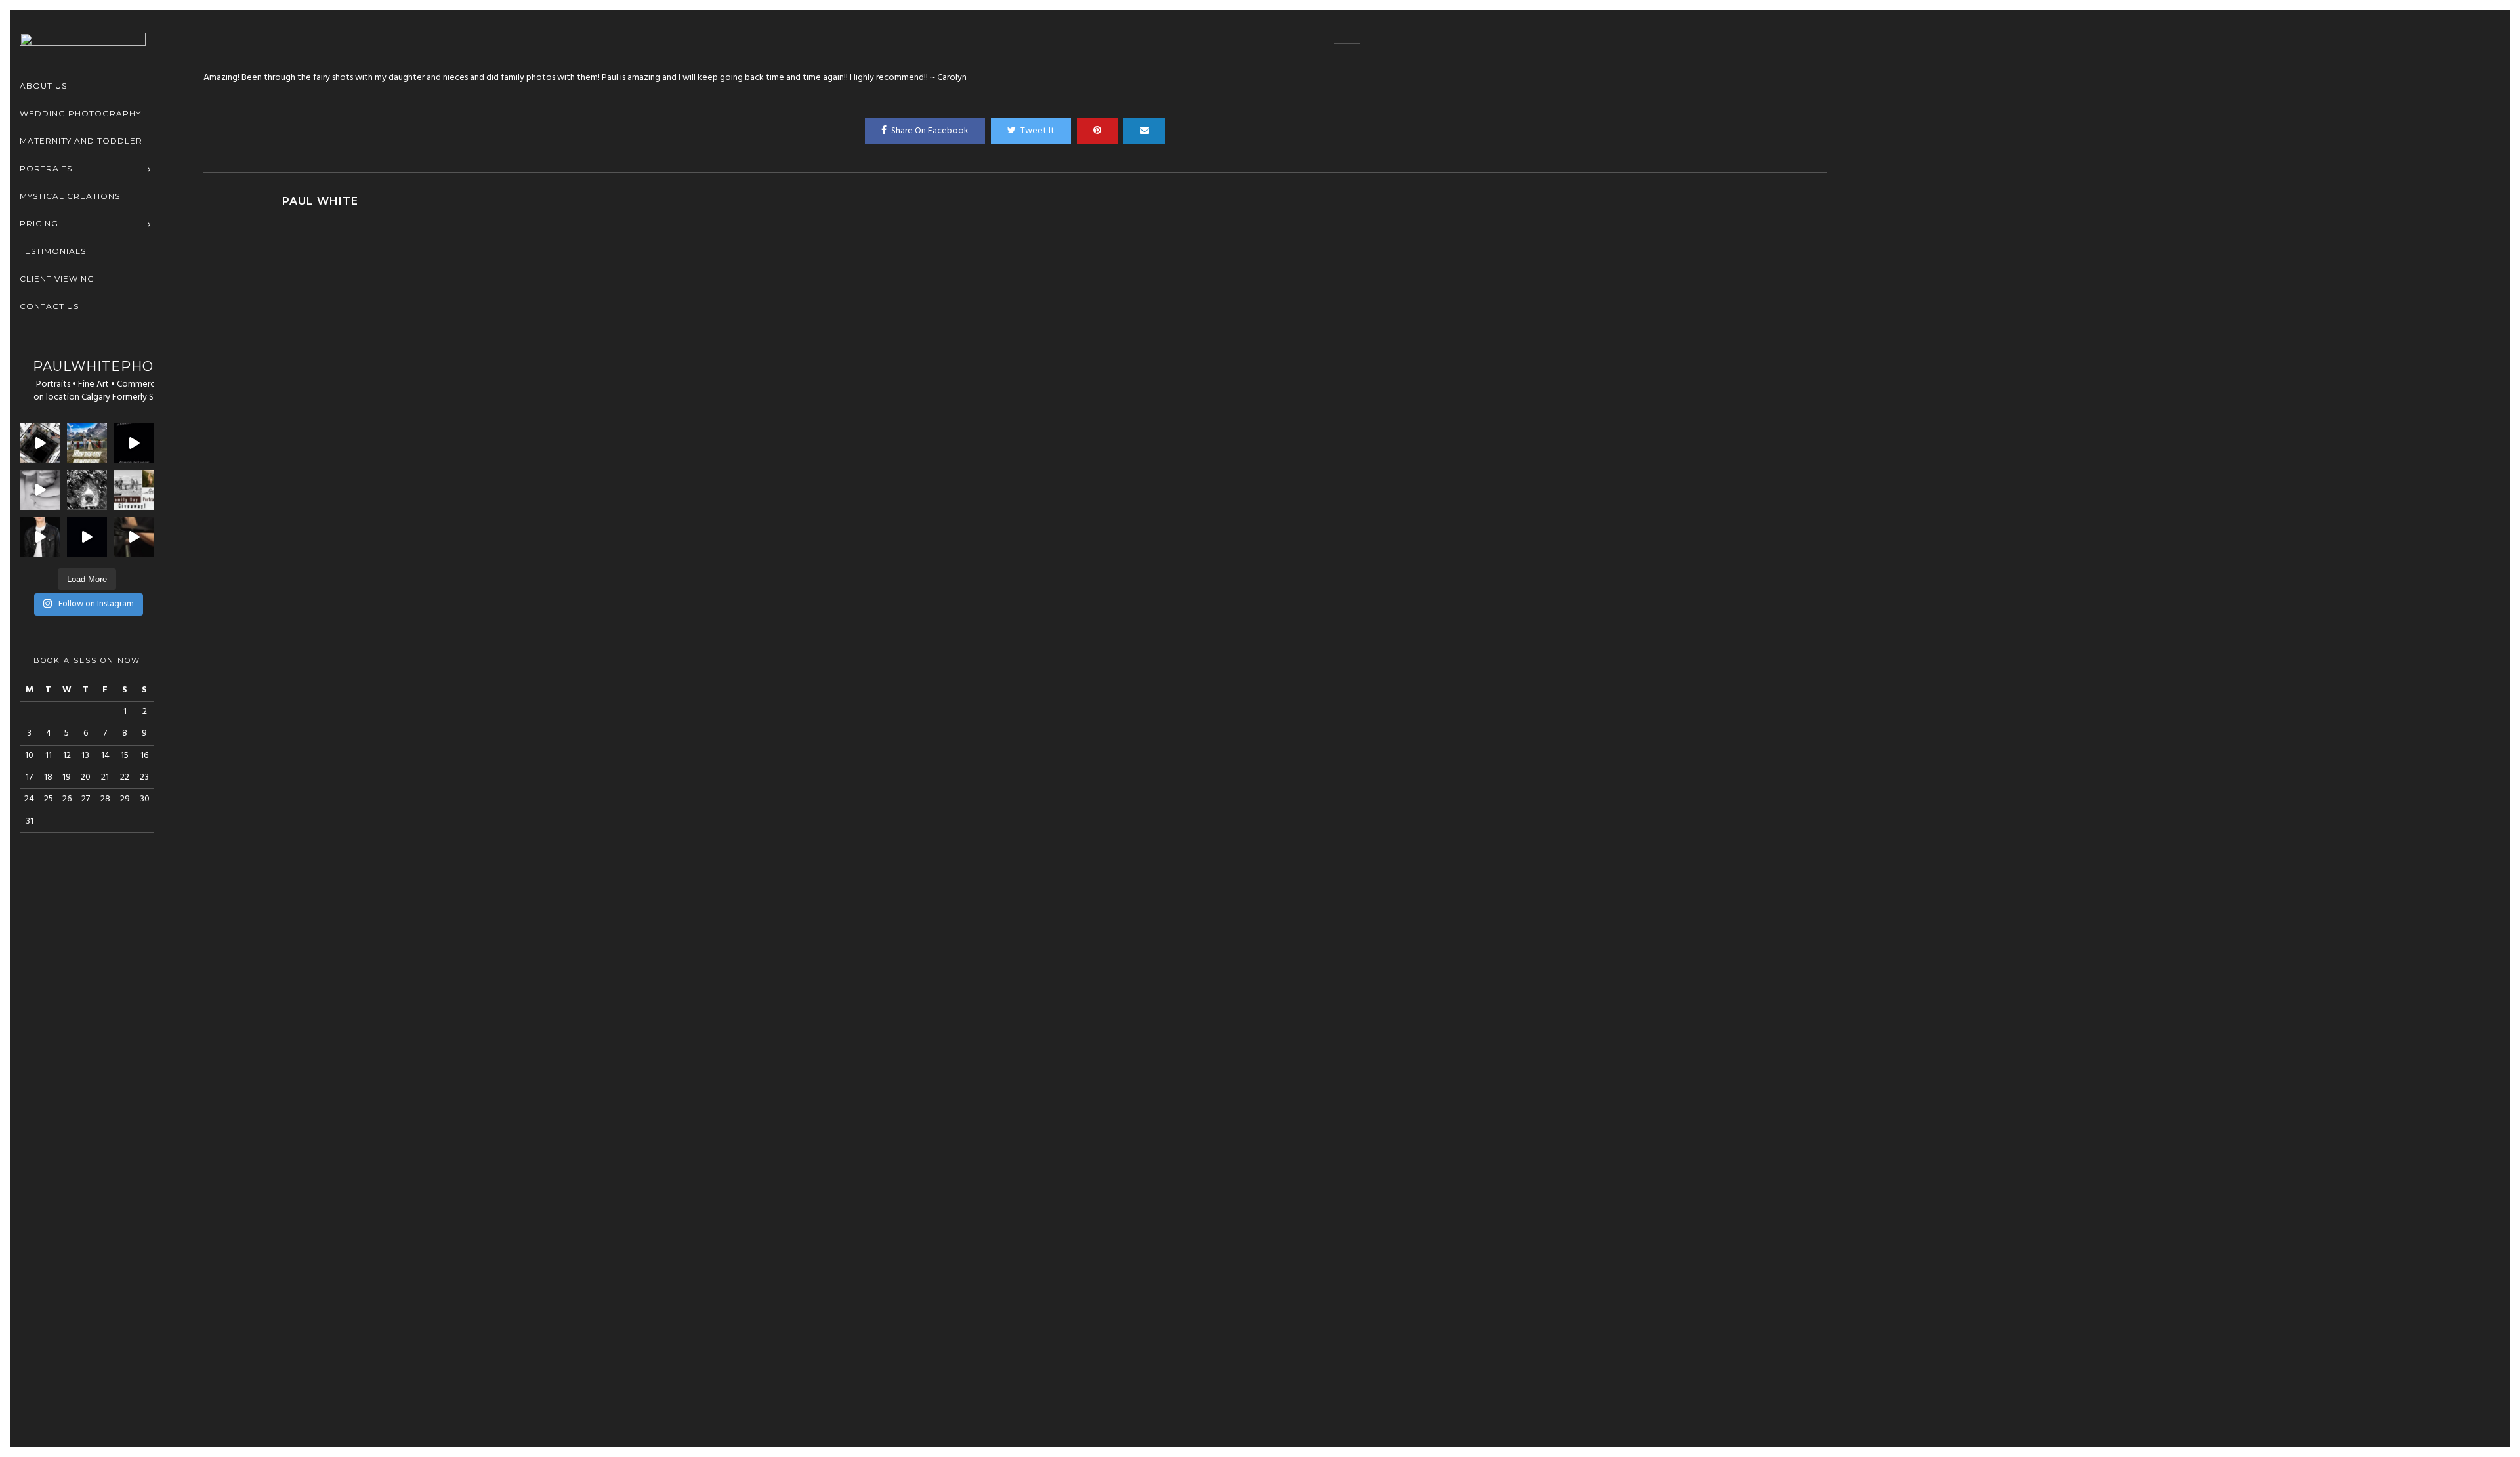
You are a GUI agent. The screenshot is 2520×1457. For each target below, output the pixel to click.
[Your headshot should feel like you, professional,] (134, 537)
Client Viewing (57, 279)
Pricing (39, 223)
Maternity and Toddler (81, 141)
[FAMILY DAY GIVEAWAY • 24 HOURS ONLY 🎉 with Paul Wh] (134, 490)
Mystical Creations (70, 196)
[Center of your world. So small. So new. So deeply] (40, 490)
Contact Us (49, 306)
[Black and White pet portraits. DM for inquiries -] (87, 490)
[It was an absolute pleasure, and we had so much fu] (40, 443)
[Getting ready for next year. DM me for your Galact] (87, 443)
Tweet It (1038, 131)
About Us (43, 86)
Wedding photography (80, 113)
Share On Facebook (930, 131)
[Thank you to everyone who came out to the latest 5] (134, 443)
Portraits (46, 168)
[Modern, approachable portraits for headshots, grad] (40, 537)
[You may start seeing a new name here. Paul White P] (87, 537)
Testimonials (53, 251)
